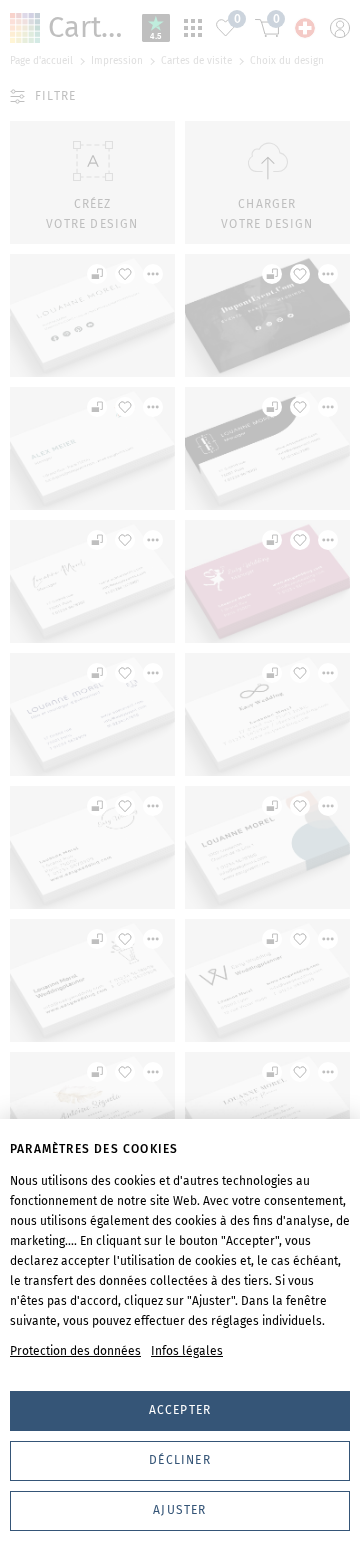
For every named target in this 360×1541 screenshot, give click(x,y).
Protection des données (75, 1351)
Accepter (180, 1410)
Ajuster (179, 1510)
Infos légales (187, 1351)
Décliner (180, 1460)
